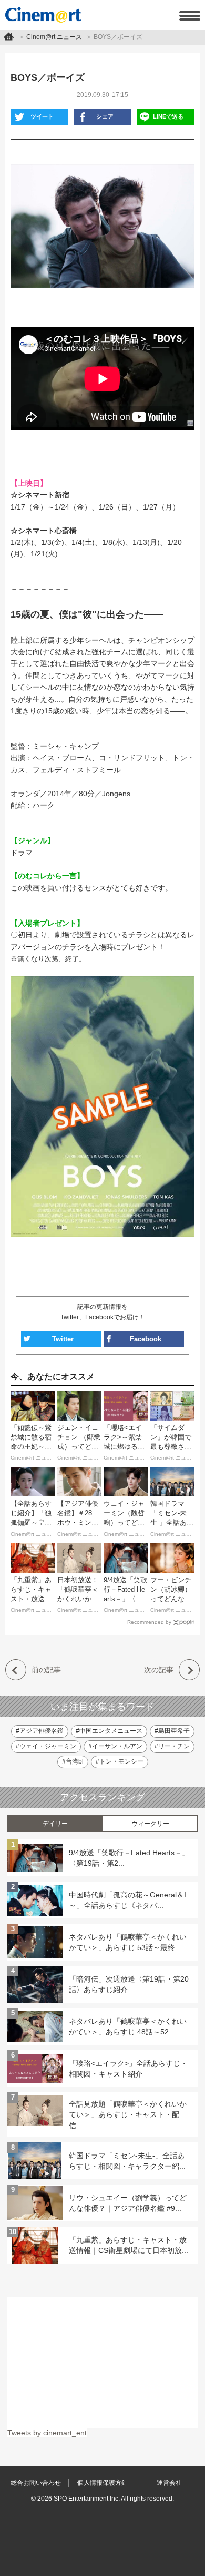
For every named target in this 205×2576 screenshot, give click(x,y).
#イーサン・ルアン (115, 1746)
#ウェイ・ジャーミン (46, 1746)
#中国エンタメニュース (109, 1731)
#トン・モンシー (120, 1761)
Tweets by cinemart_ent (47, 2433)
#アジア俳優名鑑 (40, 1731)
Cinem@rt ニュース (54, 37)
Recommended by (149, 1622)
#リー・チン (172, 1746)
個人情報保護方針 (102, 2483)
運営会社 (169, 2483)
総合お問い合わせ (36, 2483)
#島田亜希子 (172, 1731)
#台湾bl (73, 1761)
